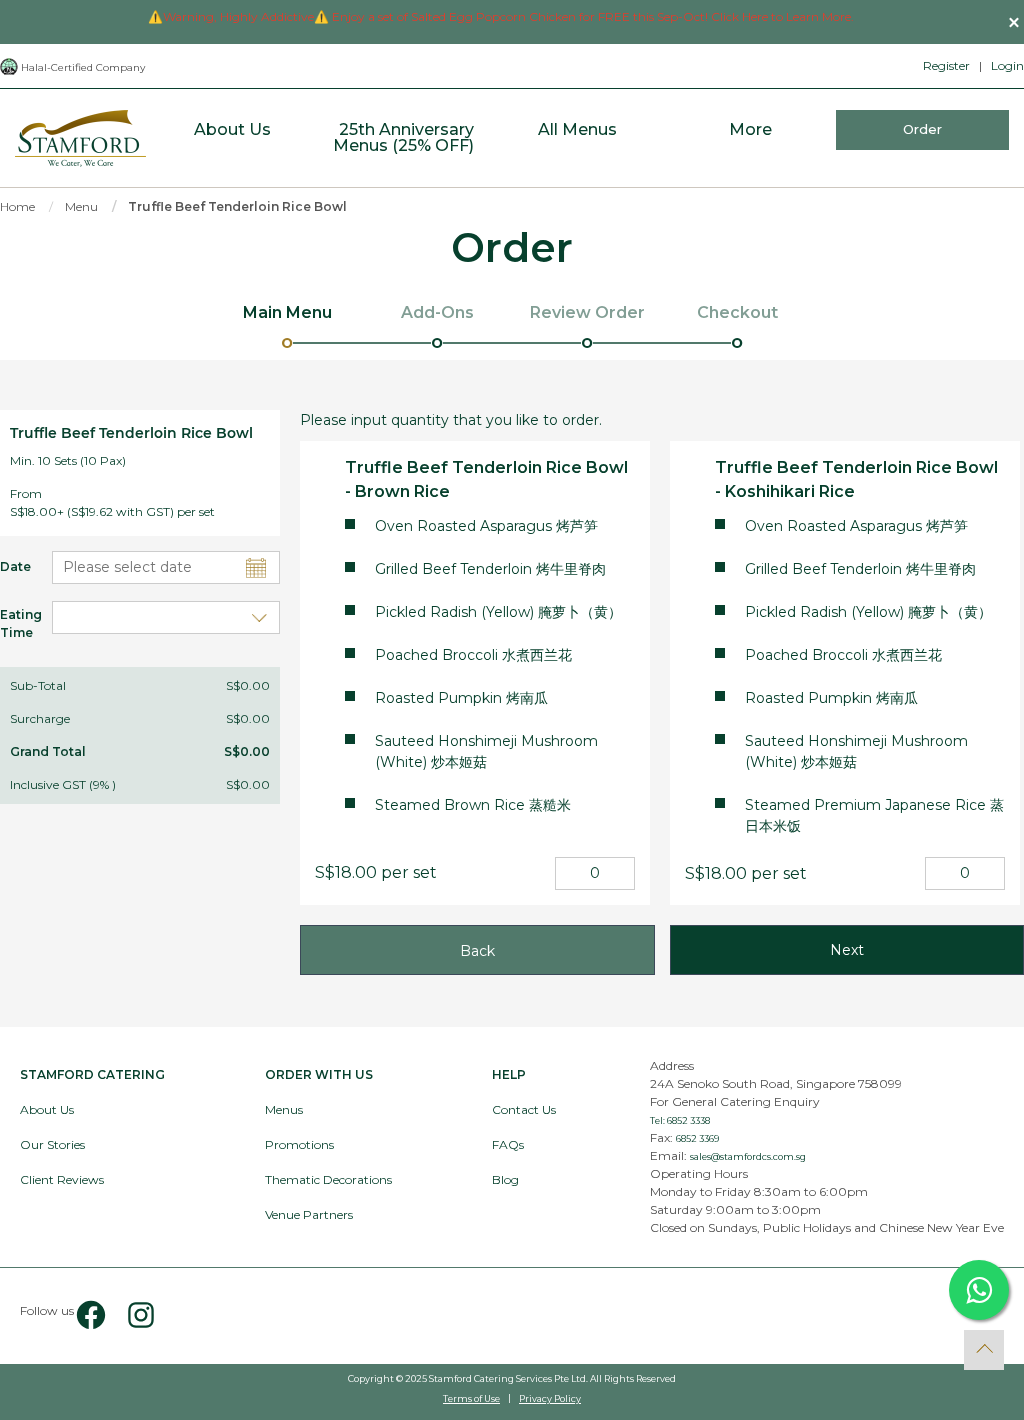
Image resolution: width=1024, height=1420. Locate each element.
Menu (81, 206)
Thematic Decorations (328, 1179)
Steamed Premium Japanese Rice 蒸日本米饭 (874, 815)
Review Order (587, 312)
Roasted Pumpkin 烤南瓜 (461, 698)
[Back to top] (984, 1350)
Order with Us (319, 1074)
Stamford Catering (92, 1074)
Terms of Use (471, 1398)
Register (946, 65)
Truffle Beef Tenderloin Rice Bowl (237, 206)
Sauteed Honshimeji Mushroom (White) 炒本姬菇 (486, 751)
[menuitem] (232, 138)
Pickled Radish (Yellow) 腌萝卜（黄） (498, 612)
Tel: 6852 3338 (680, 1120)
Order (922, 129)
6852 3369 (697, 1138)
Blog (505, 1179)
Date (11, 566)
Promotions (299, 1144)
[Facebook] (91, 1316)
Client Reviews (62, 1179)
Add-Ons (437, 312)
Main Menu (287, 312)
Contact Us (524, 1109)
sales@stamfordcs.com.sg (748, 1156)
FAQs (508, 1144)
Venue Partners (309, 1214)
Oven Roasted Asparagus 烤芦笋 (486, 526)
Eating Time (11, 623)
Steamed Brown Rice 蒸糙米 (473, 805)
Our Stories (52, 1144)
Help (509, 1074)
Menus (284, 1109)
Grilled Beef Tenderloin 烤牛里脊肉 (490, 569)
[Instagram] (133, 1316)
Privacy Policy (550, 1398)
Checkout (737, 312)
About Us (47, 1109)
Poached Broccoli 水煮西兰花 (473, 655)
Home (17, 206)
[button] (1014, 22)
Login (1007, 65)
